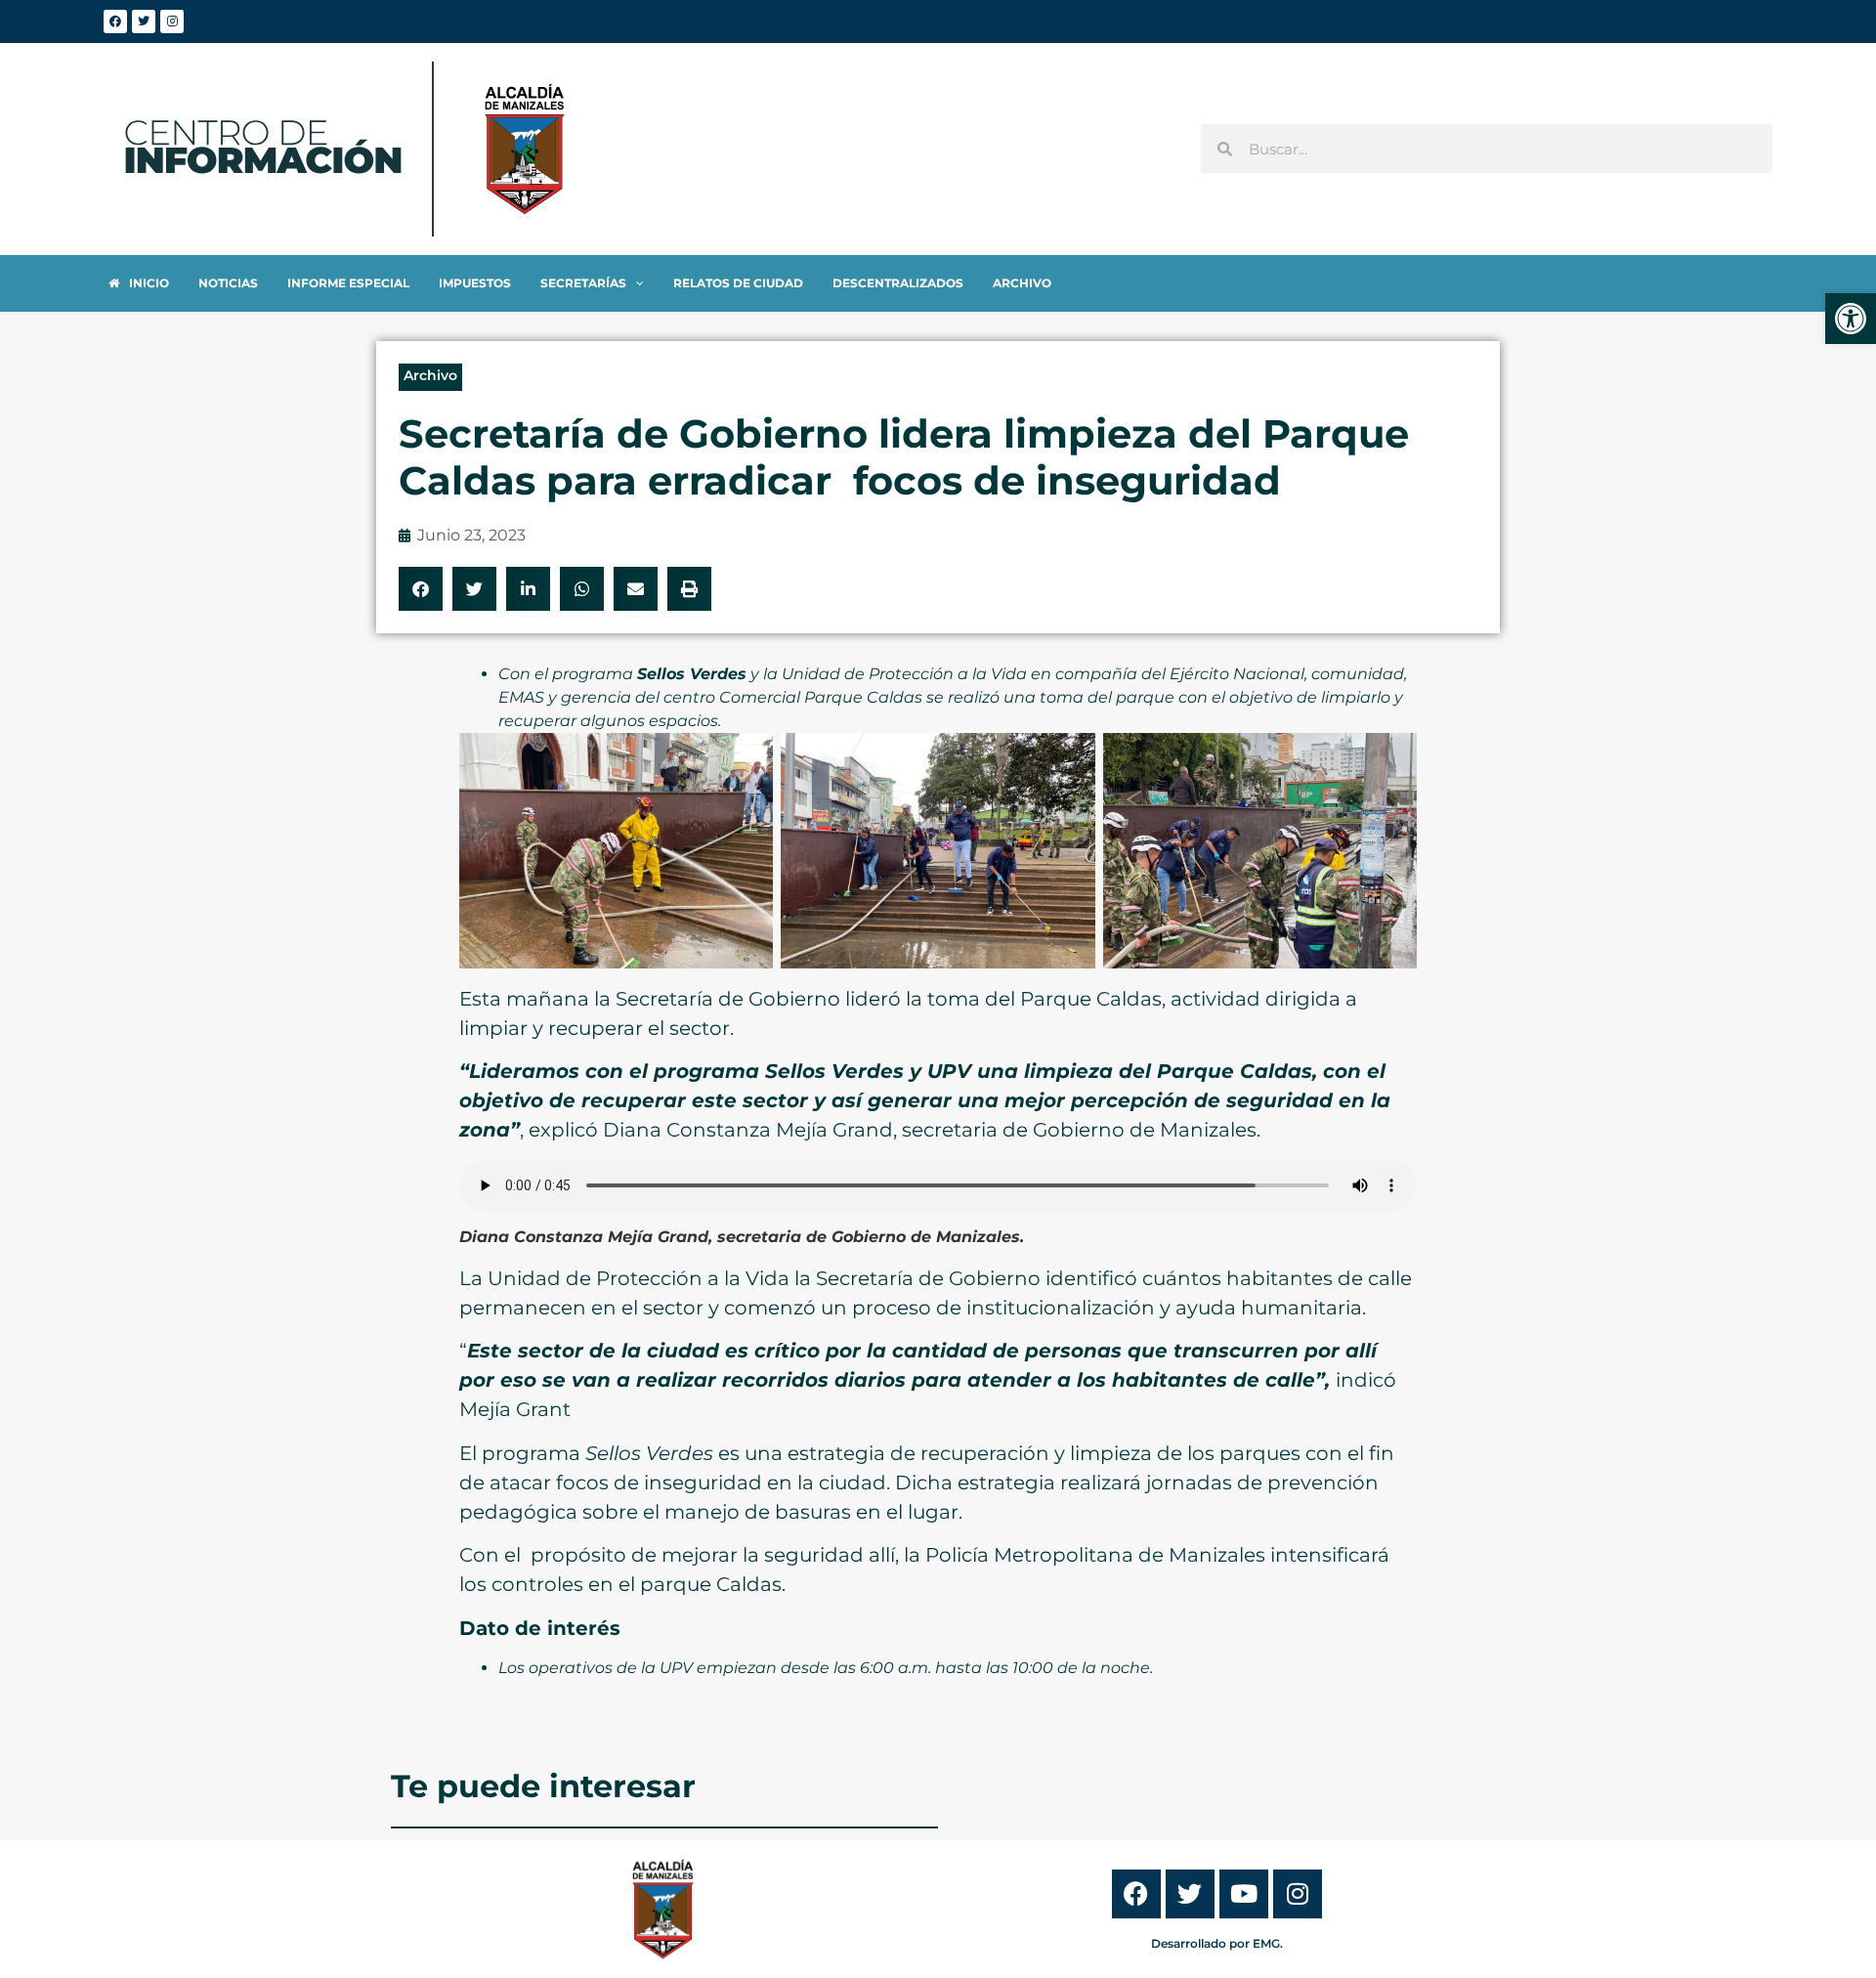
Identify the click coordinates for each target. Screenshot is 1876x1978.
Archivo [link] (430, 375)
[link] (1851, 319)
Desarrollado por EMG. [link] (1217, 1943)
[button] (421, 589)
